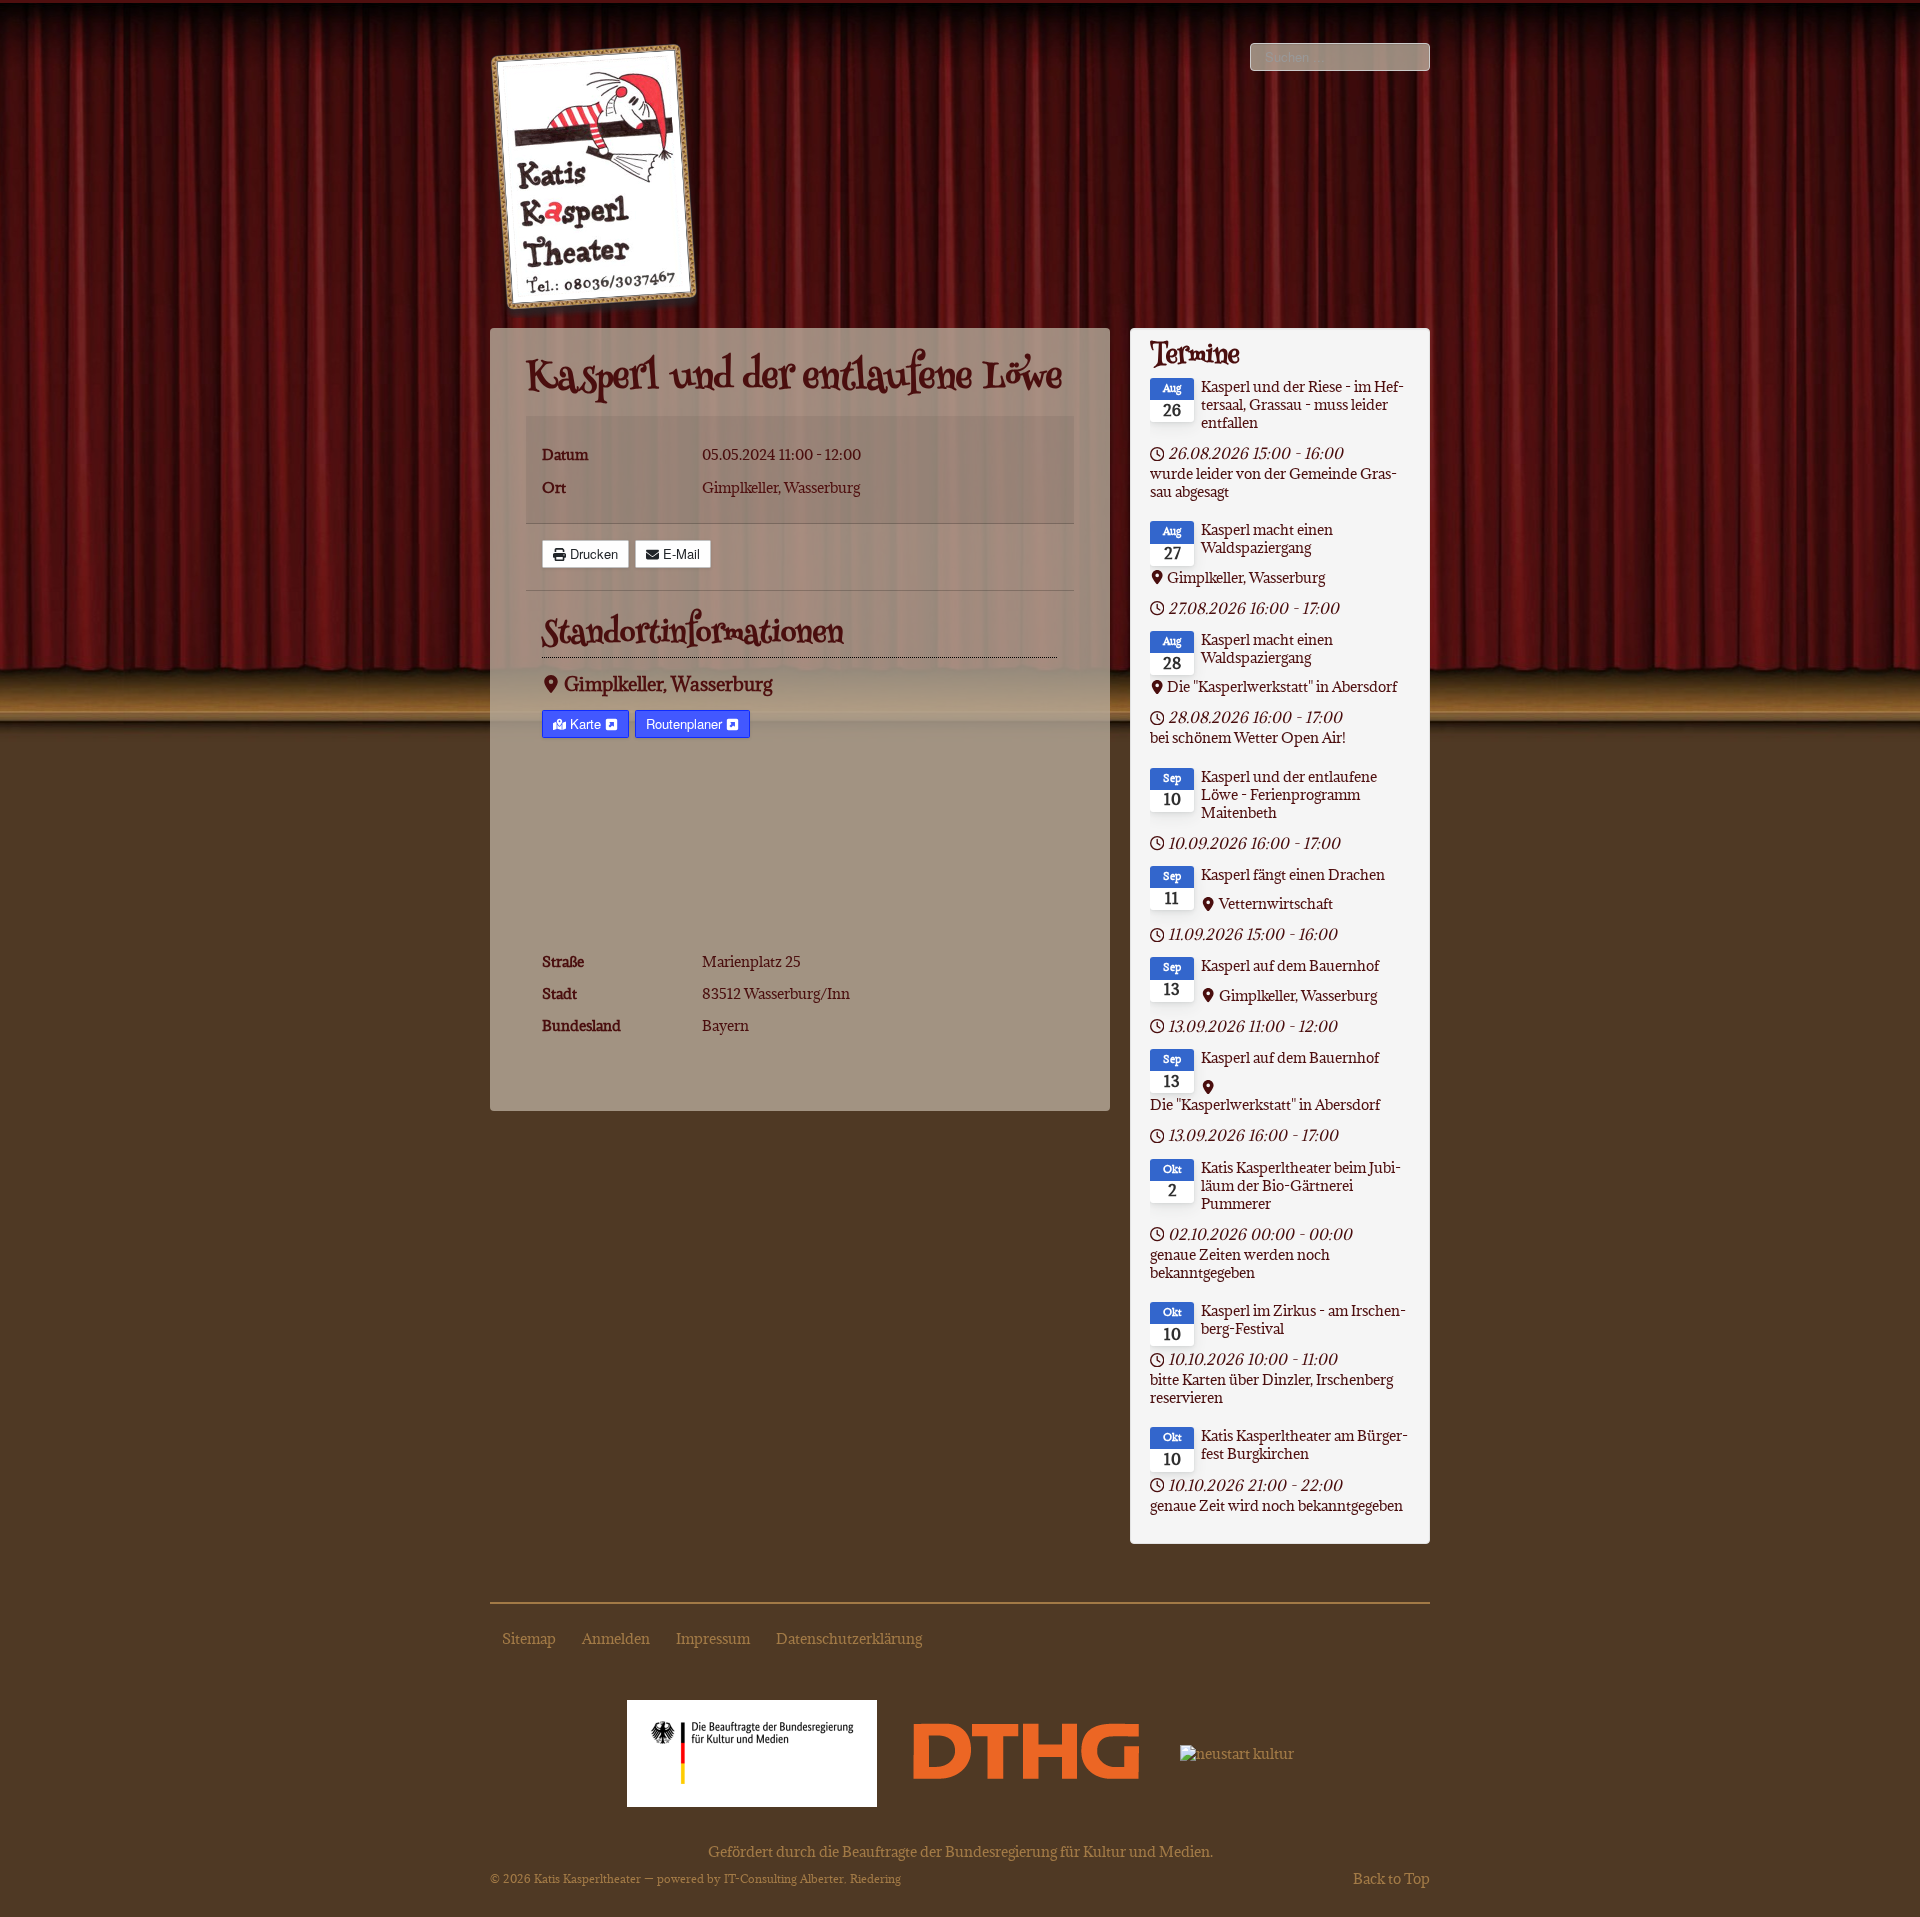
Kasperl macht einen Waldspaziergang (1267, 539)
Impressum (713, 1638)
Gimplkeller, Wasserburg (668, 684)
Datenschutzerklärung (849, 1638)
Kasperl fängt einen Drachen (1293, 875)
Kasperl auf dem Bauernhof (1290, 966)
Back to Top (1391, 1878)
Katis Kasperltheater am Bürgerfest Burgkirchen (1304, 1445)
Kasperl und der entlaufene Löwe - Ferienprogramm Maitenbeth (1289, 795)
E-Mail (679, 553)
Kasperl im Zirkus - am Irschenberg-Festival (1303, 1320)
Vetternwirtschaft (1276, 904)
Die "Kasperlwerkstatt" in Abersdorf (1282, 687)
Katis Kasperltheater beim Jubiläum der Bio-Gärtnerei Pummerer (1301, 1186)
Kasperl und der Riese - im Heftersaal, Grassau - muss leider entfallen (1302, 405)
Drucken (592, 553)
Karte (585, 723)
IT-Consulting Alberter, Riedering (812, 1878)
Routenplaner (686, 723)
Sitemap (529, 1638)
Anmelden (616, 1638)
